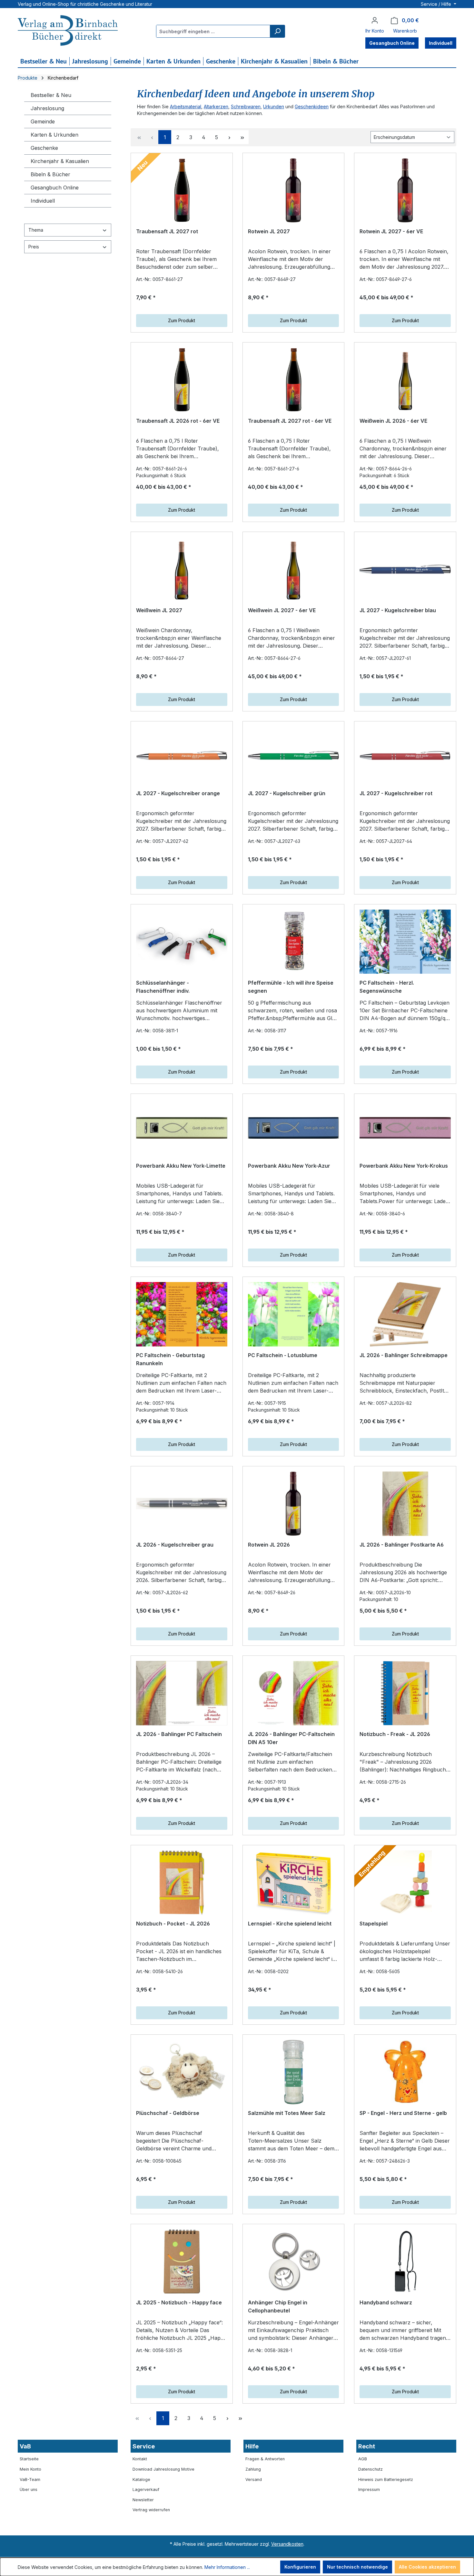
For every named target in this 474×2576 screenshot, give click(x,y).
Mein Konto (30, 2469)
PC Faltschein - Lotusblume (283, 1355)
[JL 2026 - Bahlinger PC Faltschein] (182, 1693)
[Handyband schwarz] (405, 2262)
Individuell (43, 201)
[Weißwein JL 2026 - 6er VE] (405, 380)
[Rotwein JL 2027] (294, 190)
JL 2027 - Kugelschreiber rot (396, 793)
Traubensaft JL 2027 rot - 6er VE (290, 421)
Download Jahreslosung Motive (163, 2469)
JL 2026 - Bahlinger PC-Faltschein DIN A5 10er (291, 1738)
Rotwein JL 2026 (269, 1545)
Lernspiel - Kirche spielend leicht (290, 1924)
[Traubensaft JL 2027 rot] (182, 190)
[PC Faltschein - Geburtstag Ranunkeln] (182, 1314)
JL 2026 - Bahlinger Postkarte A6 (402, 1545)
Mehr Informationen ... (227, 2567)
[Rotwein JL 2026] (294, 1504)
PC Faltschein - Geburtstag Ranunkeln (170, 1359)
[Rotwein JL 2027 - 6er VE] (405, 190)
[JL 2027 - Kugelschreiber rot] (405, 756)
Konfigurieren (300, 2567)
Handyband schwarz (386, 2302)
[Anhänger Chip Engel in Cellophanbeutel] (294, 2262)
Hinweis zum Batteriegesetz (386, 2480)
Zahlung (253, 2469)
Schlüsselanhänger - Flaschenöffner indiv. (163, 987)
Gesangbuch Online (55, 188)
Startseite (29, 2459)
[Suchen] (277, 31)
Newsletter (143, 2500)
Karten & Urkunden (54, 135)
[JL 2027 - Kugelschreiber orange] (182, 756)
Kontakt (140, 2459)
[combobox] (213, 31)
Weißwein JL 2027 (159, 610)
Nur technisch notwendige (357, 2567)
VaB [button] (25, 2446)
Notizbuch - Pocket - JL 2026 (173, 1924)
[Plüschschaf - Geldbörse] (182, 2072)
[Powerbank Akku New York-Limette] (182, 1128)
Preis (34, 247)
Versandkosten (287, 2544)
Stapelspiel (374, 1924)
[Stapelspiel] (405, 1883)
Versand (254, 2480)
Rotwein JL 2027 (269, 231)
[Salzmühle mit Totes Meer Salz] (294, 2072)
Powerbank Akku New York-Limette (181, 1166)
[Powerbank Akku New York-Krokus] (405, 1128)
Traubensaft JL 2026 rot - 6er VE (178, 421)
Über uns (29, 2489)
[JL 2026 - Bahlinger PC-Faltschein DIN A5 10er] (294, 1693)
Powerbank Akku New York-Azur (289, 1166)
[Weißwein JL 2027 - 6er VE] (294, 569)
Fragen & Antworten (265, 2459)
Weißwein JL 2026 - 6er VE (393, 421)
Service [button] (144, 2446)
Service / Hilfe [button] (437, 4)
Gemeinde (43, 121)
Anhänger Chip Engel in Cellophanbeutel (278, 2307)
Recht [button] (367, 2446)
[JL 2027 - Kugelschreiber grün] (294, 756)
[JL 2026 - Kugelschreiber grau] (182, 1504)
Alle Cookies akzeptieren (427, 2567)
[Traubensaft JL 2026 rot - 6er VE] (182, 380)
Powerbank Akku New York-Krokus (404, 1166)
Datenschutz (370, 2469)
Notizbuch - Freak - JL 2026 (395, 1734)
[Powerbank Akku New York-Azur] (294, 1128)
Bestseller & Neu (51, 95)
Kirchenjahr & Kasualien (60, 161)
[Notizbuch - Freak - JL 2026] (405, 1693)
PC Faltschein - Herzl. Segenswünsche (387, 987)
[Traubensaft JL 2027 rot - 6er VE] (294, 380)
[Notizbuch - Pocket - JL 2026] (182, 1883)
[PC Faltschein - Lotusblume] (294, 1314)
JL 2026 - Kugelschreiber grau (175, 1545)
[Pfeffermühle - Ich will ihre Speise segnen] (294, 942)
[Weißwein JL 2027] (182, 569)
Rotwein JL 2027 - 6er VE (391, 231)
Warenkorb (405, 31)
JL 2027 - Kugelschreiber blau (398, 610)
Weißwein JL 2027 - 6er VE (282, 610)
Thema (36, 230)
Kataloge (141, 2480)
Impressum (369, 2489)
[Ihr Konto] (375, 20)
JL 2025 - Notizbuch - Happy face (179, 2302)
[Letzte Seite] (242, 137)
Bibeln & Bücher (50, 174)
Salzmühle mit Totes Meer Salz (287, 2113)
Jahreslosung (47, 108)
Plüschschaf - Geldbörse (168, 2113)
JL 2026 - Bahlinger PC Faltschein (179, 1734)
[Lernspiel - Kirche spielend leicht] (294, 1883)
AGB (363, 2459)
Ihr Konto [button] (375, 31)
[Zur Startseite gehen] (68, 31)
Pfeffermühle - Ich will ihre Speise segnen (291, 987)
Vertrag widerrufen (151, 2510)
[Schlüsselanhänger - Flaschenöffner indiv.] (182, 942)
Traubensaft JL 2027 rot (167, 231)
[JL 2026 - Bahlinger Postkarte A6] (405, 1504)
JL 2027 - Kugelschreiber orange (178, 793)
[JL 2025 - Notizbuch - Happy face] (182, 2262)
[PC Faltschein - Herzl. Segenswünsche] (405, 942)
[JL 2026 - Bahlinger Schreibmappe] (405, 1314)
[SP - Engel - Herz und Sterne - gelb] (405, 2072)
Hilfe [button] (252, 2446)
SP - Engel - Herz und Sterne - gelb (403, 2113)
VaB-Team (30, 2480)
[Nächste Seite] (229, 137)
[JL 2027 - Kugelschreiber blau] (405, 569)
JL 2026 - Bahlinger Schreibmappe (404, 1355)
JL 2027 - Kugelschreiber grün (287, 793)
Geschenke (44, 148)
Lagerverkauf (146, 2489)
